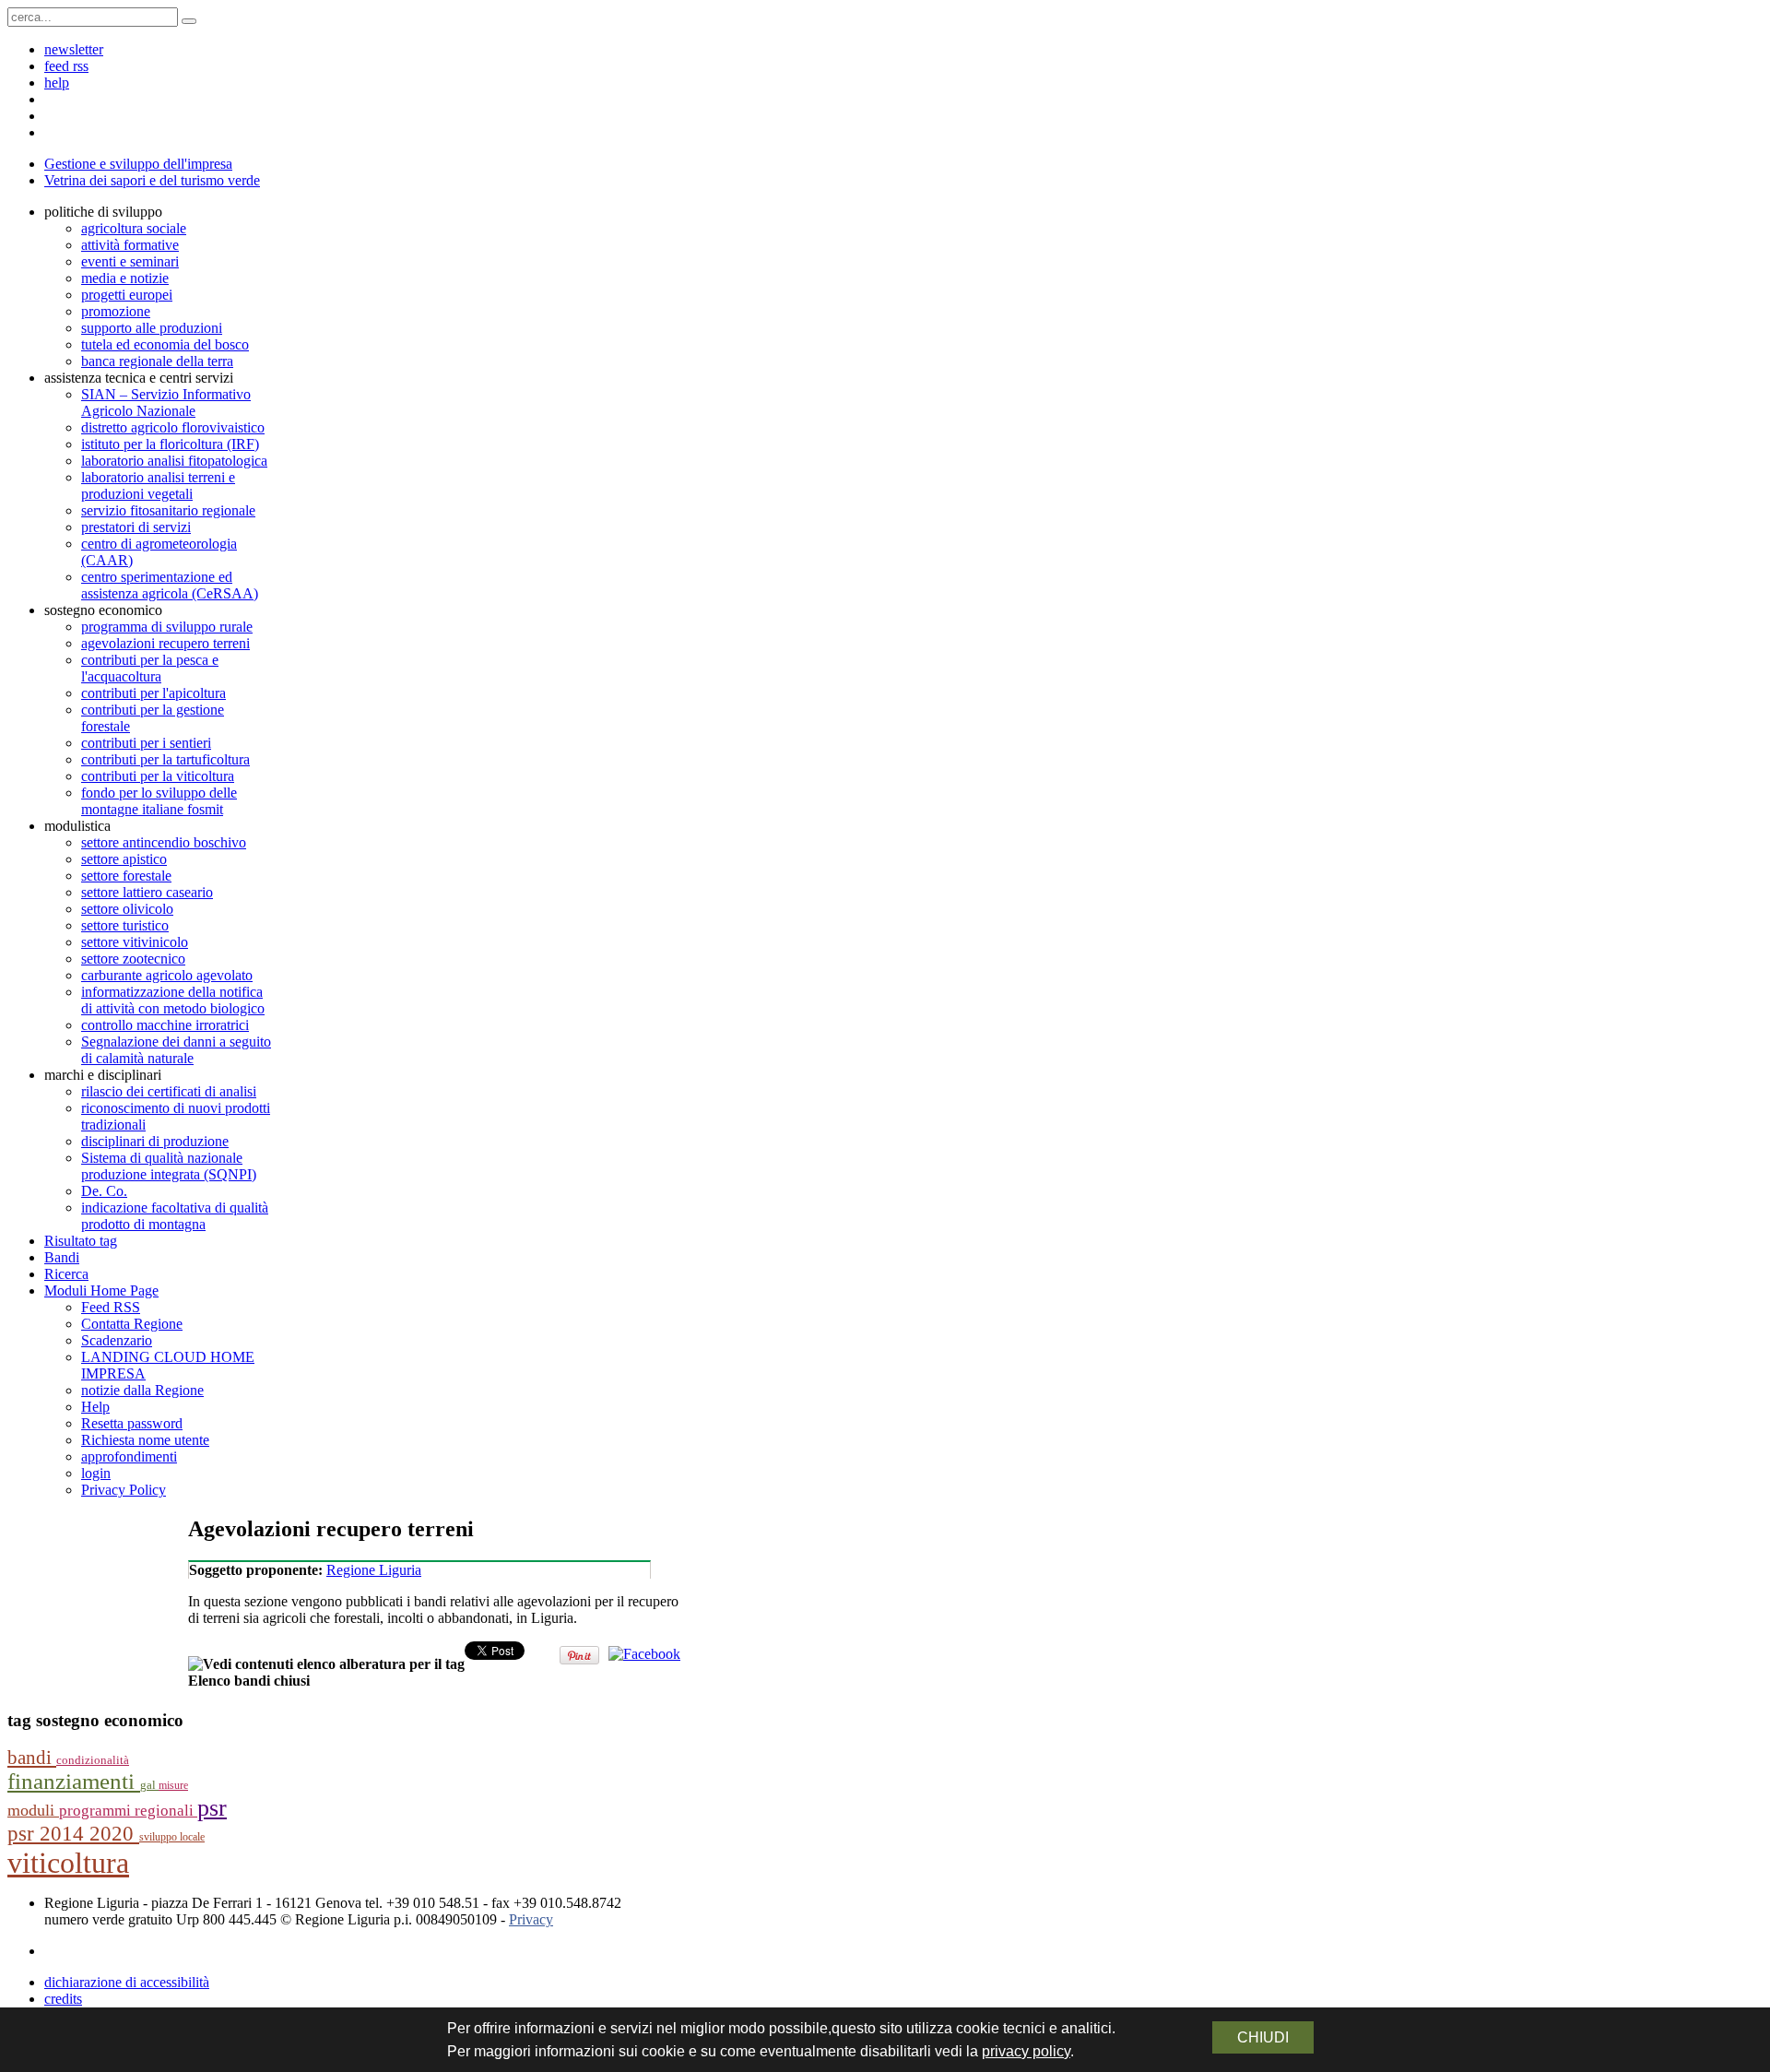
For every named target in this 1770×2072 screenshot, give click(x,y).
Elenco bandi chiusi (249, 1681)
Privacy (531, 1919)
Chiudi (1263, 2037)
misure (173, 1785)
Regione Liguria (374, 1570)
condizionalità (93, 1760)
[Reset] (189, 21)
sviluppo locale (172, 1837)
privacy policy (1026, 2051)
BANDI (32, 1758)
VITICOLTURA (68, 1863)
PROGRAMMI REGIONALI (128, 1811)
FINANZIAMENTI (74, 1781)
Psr (212, 1808)
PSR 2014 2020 (73, 1834)
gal (149, 1785)
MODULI (33, 1810)
